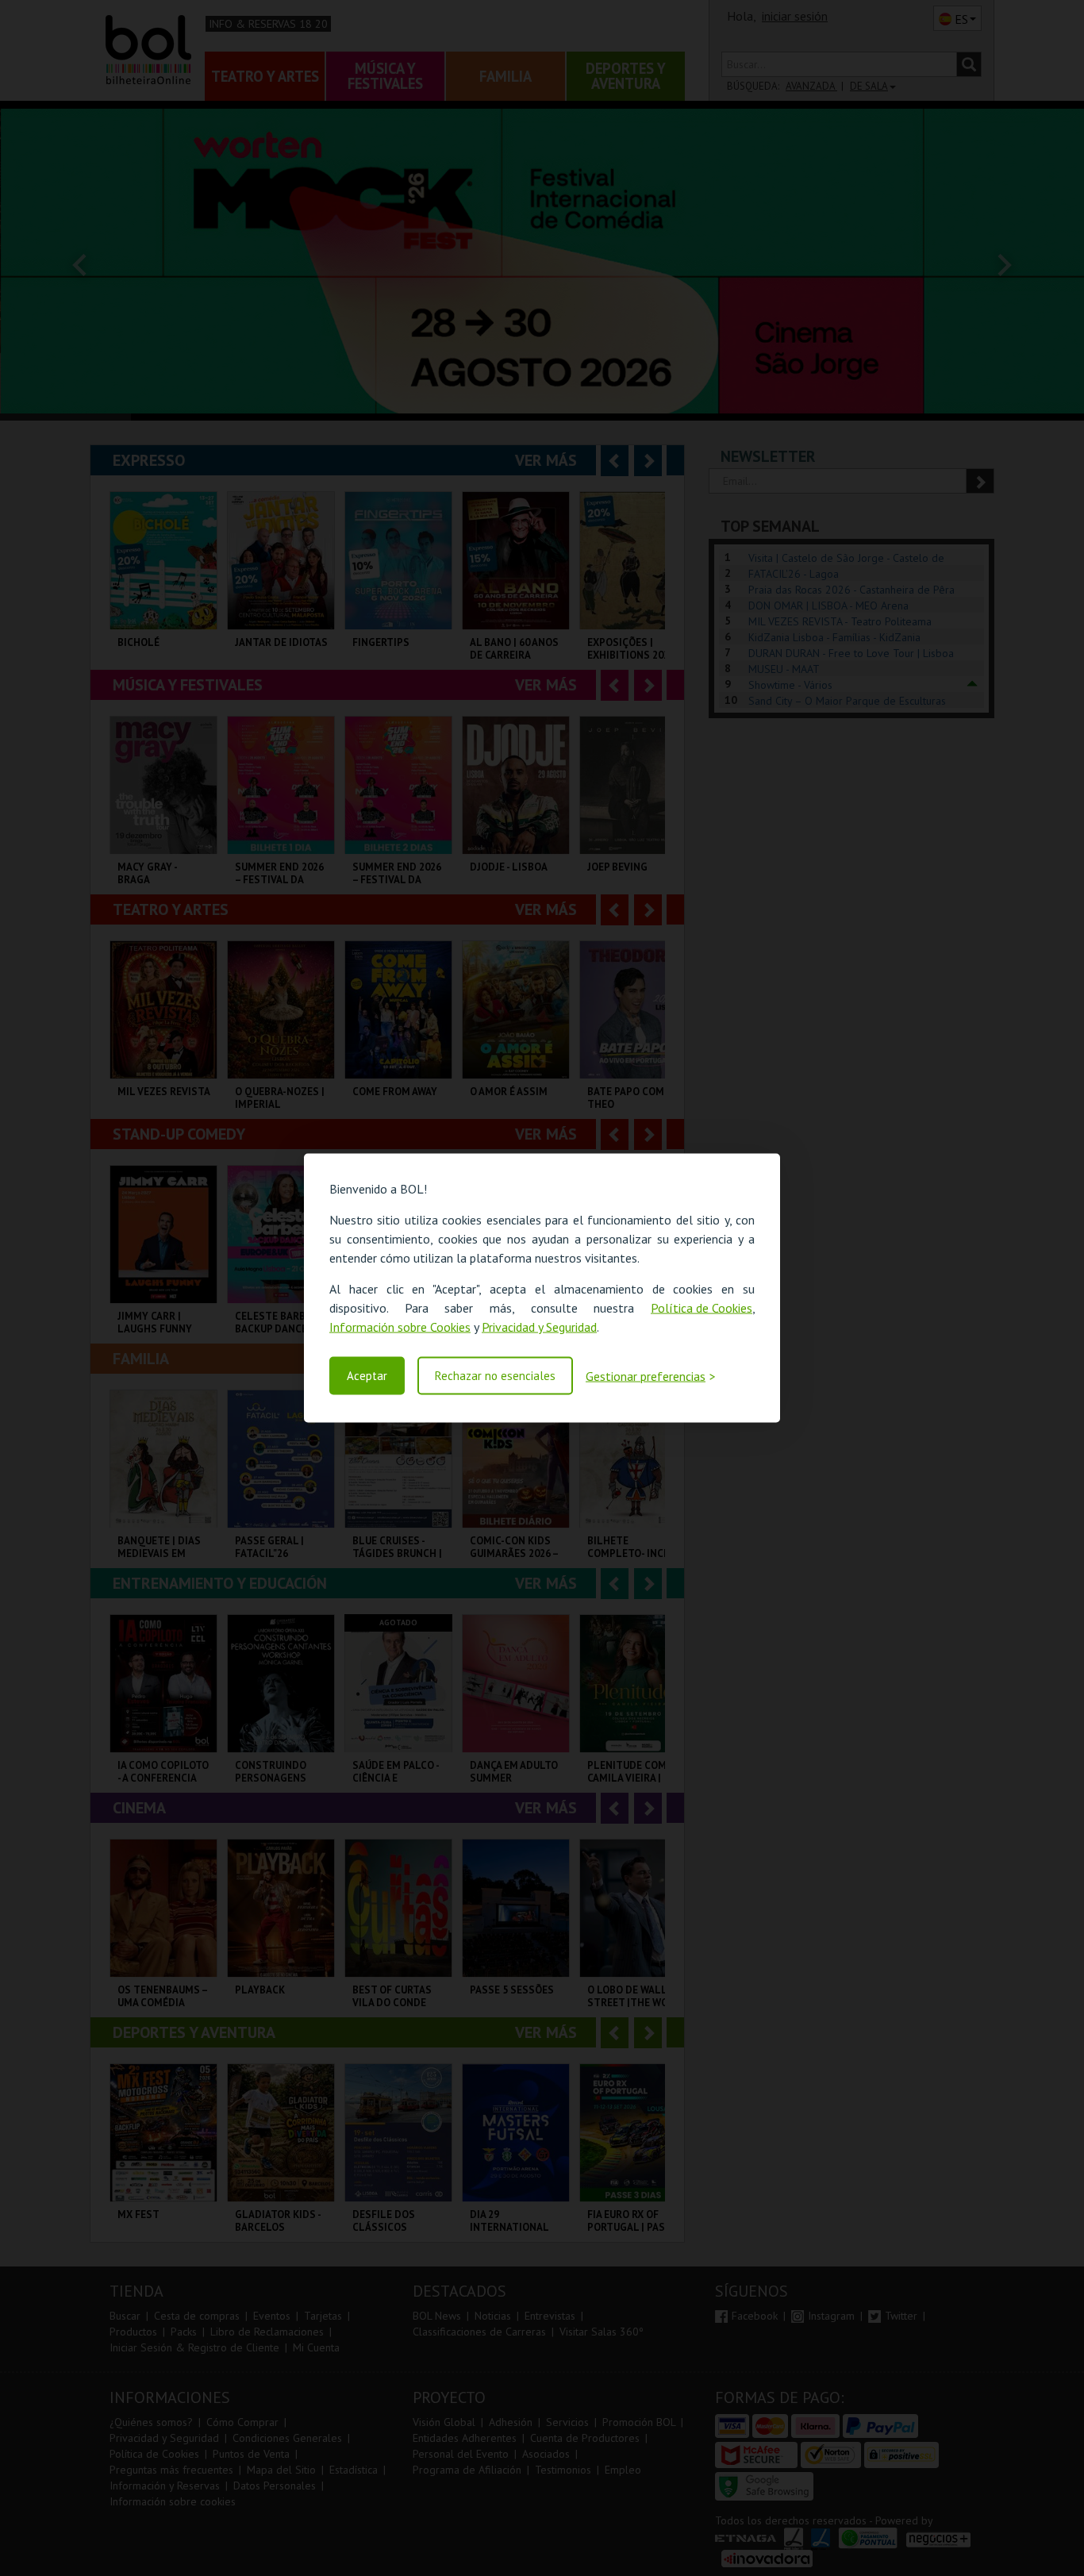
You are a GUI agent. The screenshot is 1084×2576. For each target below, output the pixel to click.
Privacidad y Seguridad (539, 1327)
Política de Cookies (702, 1308)
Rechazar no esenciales (495, 1376)
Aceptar (367, 1376)
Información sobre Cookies (400, 1327)
